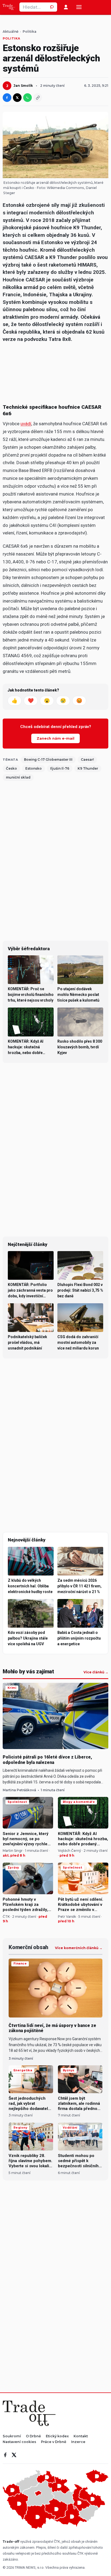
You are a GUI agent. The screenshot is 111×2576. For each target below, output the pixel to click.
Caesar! (87, 759)
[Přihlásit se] (66, 7)
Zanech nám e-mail (55, 738)
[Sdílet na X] (17, 98)
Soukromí (12, 2436)
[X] (14, 2455)
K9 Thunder (88, 768)
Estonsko (34, 768)
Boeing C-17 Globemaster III (48, 759)
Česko (11, 768)
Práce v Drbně (54, 2442)
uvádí (26, 424)
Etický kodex (57, 2436)
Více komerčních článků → (79, 1948)
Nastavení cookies (19, 2442)
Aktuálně (11, 32)
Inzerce (78, 2442)
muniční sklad (18, 777)
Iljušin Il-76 (60, 768)
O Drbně (33, 2436)
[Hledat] (53, 7)
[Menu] (79, 7)
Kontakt (81, 2436)
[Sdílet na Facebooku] (7, 98)
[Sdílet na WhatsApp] (27, 98)
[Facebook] (5, 2455)
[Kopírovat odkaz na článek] (38, 98)
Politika (30, 32)
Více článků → (96, 1672)
